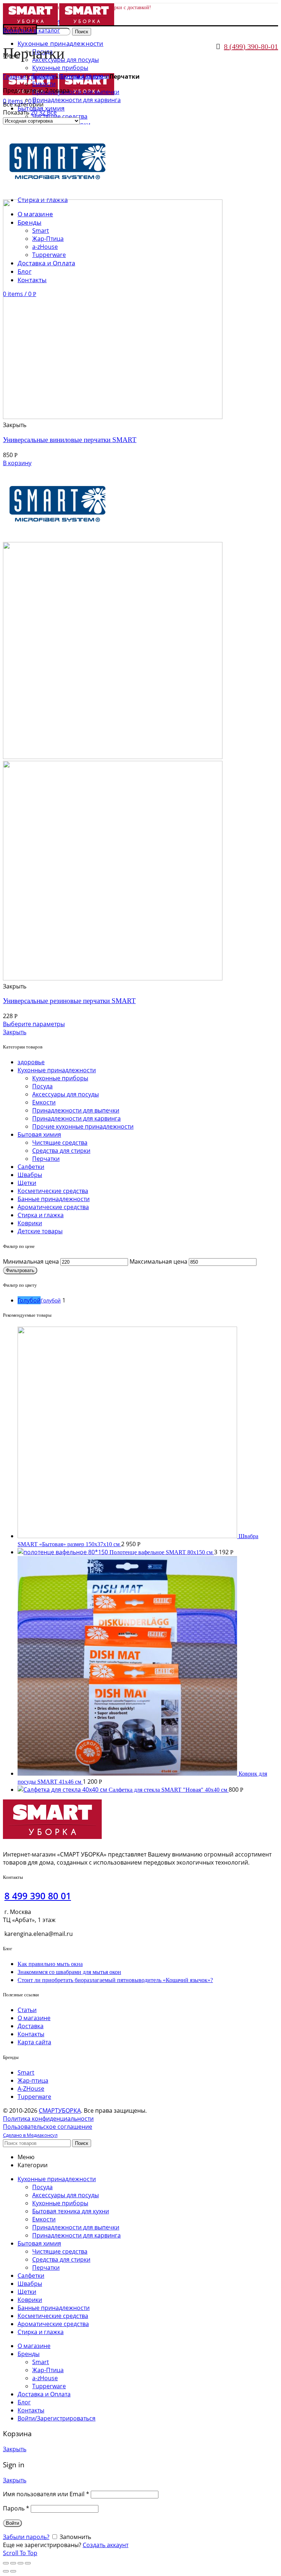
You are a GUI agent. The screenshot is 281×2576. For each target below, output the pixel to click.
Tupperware (34, 2097)
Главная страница (29, 76)
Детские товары (40, 1231)
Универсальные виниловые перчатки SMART (70, 440)
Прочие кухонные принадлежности (83, 1126)
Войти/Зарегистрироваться (57, 2418)
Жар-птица (33, 2080)
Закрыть (15, 1032)
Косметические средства (53, 1191)
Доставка (31, 2026)
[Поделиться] (13, 2563)
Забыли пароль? (26, 2537)
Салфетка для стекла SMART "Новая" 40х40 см (169, 1790)
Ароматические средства (53, 1207)
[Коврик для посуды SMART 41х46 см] (128, 1773)
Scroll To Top (20, 2553)
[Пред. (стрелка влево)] (6, 2571)
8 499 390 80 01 (38, 1896)
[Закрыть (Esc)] (6, 2563)
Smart (26, 2072)
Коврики (30, 1223)
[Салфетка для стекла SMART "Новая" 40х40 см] (63, 1790)
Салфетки (31, 1167)
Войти (12, 2523)
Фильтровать (20, 1270)
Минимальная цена (31, 1261)
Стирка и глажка (41, 1215)
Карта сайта (34, 2042)
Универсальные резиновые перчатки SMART (69, 1001)
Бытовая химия (82, 76)
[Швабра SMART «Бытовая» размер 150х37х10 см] (128, 1536)
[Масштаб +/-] (28, 2563)
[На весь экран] (20, 2563)
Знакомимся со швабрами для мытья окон (69, 1972)
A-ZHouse (31, 2089)
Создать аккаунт (106, 2545)
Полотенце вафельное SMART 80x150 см (162, 1552)
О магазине (34, 2018)
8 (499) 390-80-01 (251, 46)
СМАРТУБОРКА (60, 2110)
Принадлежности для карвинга (76, 1118)
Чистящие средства (60, 1143)
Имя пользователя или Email (46, 2494)
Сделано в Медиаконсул (30, 2135)
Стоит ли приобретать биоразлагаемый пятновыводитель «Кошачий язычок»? (115, 1980)
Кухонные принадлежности (57, 1070)
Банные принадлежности (54, 1199)
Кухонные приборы (60, 1078)
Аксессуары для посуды (65, 1094)
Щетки (27, 1183)
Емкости (44, 1102)
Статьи (27, 2010)
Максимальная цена (158, 1261)
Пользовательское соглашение (48, 2127)
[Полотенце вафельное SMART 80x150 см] (63, 1552)
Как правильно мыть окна (50, 1964)
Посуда (42, 1086)
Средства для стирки (61, 1151)
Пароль (16, 2508)
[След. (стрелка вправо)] (13, 2571)
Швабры (30, 1175)
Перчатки (46, 1159)
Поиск (82, 32)
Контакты (31, 2034)
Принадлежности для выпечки (76, 1110)
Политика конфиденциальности (48, 2119)
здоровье (31, 1062)
